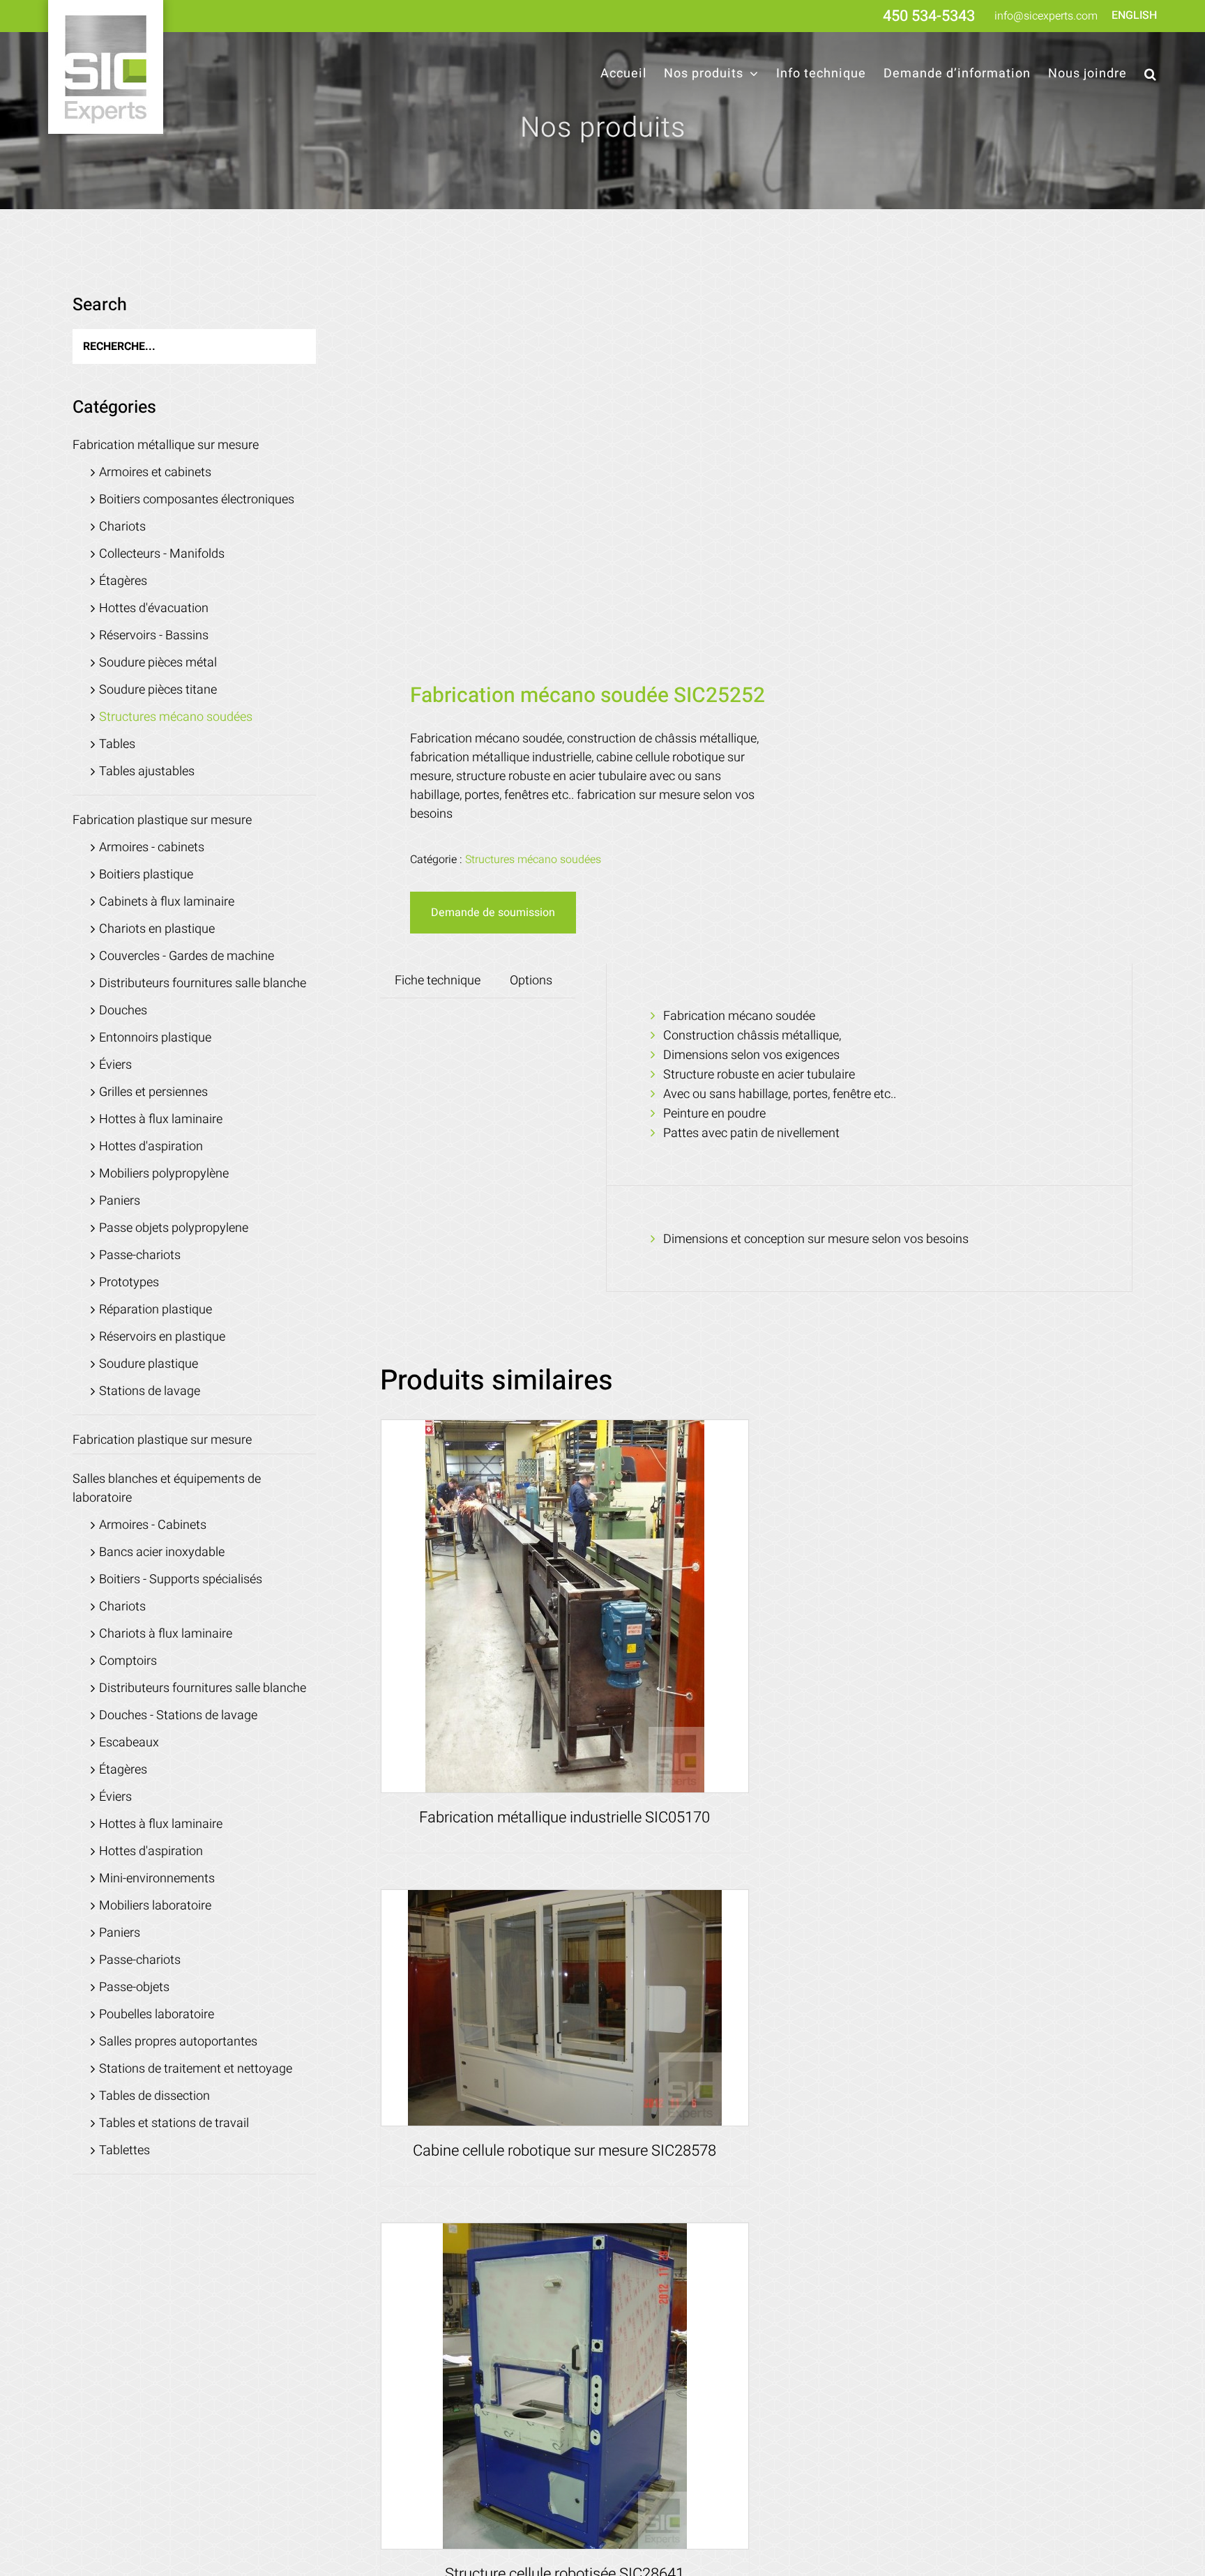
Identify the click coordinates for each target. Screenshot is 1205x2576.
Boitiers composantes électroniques (197, 500)
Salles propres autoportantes (178, 2042)
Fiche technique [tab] (438, 981)
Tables (117, 744)
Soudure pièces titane (158, 690)
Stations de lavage (150, 1391)
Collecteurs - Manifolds (162, 554)
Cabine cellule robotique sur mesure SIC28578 (564, 2151)
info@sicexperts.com (1046, 16)
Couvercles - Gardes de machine (187, 956)
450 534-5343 (929, 16)
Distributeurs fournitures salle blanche (203, 983)
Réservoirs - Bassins (154, 635)
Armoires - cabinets (152, 847)
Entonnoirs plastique (155, 1038)
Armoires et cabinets (155, 472)
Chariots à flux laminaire (166, 1634)
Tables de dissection (154, 2096)
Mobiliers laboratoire (155, 1906)
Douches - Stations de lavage (178, 1715)
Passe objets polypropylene (174, 1228)
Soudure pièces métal (158, 663)
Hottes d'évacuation (154, 608)
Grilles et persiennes (153, 1092)
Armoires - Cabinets (153, 1525)
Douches (123, 1011)
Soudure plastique (149, 1364)
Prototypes (129, 1282)
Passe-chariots (140, 1255)
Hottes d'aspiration (151, 1146)
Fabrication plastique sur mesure (162, 820)
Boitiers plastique (146, 875)
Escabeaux (129, 1743)
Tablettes (124, 2150)
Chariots (122, 527)
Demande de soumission (493, 913)
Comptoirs (128, 1661)
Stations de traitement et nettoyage (196, 2069)
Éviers (115, 1065)
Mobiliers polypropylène (164, 1174)
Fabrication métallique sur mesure (166, 445)
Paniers (120, 1201)
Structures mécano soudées (533, 860)
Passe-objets (134, 1987)
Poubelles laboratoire (157, 2014)
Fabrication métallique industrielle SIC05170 (564, 1817)
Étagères (123, 581)
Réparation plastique (156, 1310)
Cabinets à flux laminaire (167, 902)
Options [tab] (531, 981)
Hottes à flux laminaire (161, 1119)
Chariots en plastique (157, 929)
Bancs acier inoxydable (162, 1552)
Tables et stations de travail (174, 2123)
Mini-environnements (157, 1878)
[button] (1151, 74)
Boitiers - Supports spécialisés (181, 1579)
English (1134, 15)
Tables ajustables (147, 771)
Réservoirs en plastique (162, 1337)
